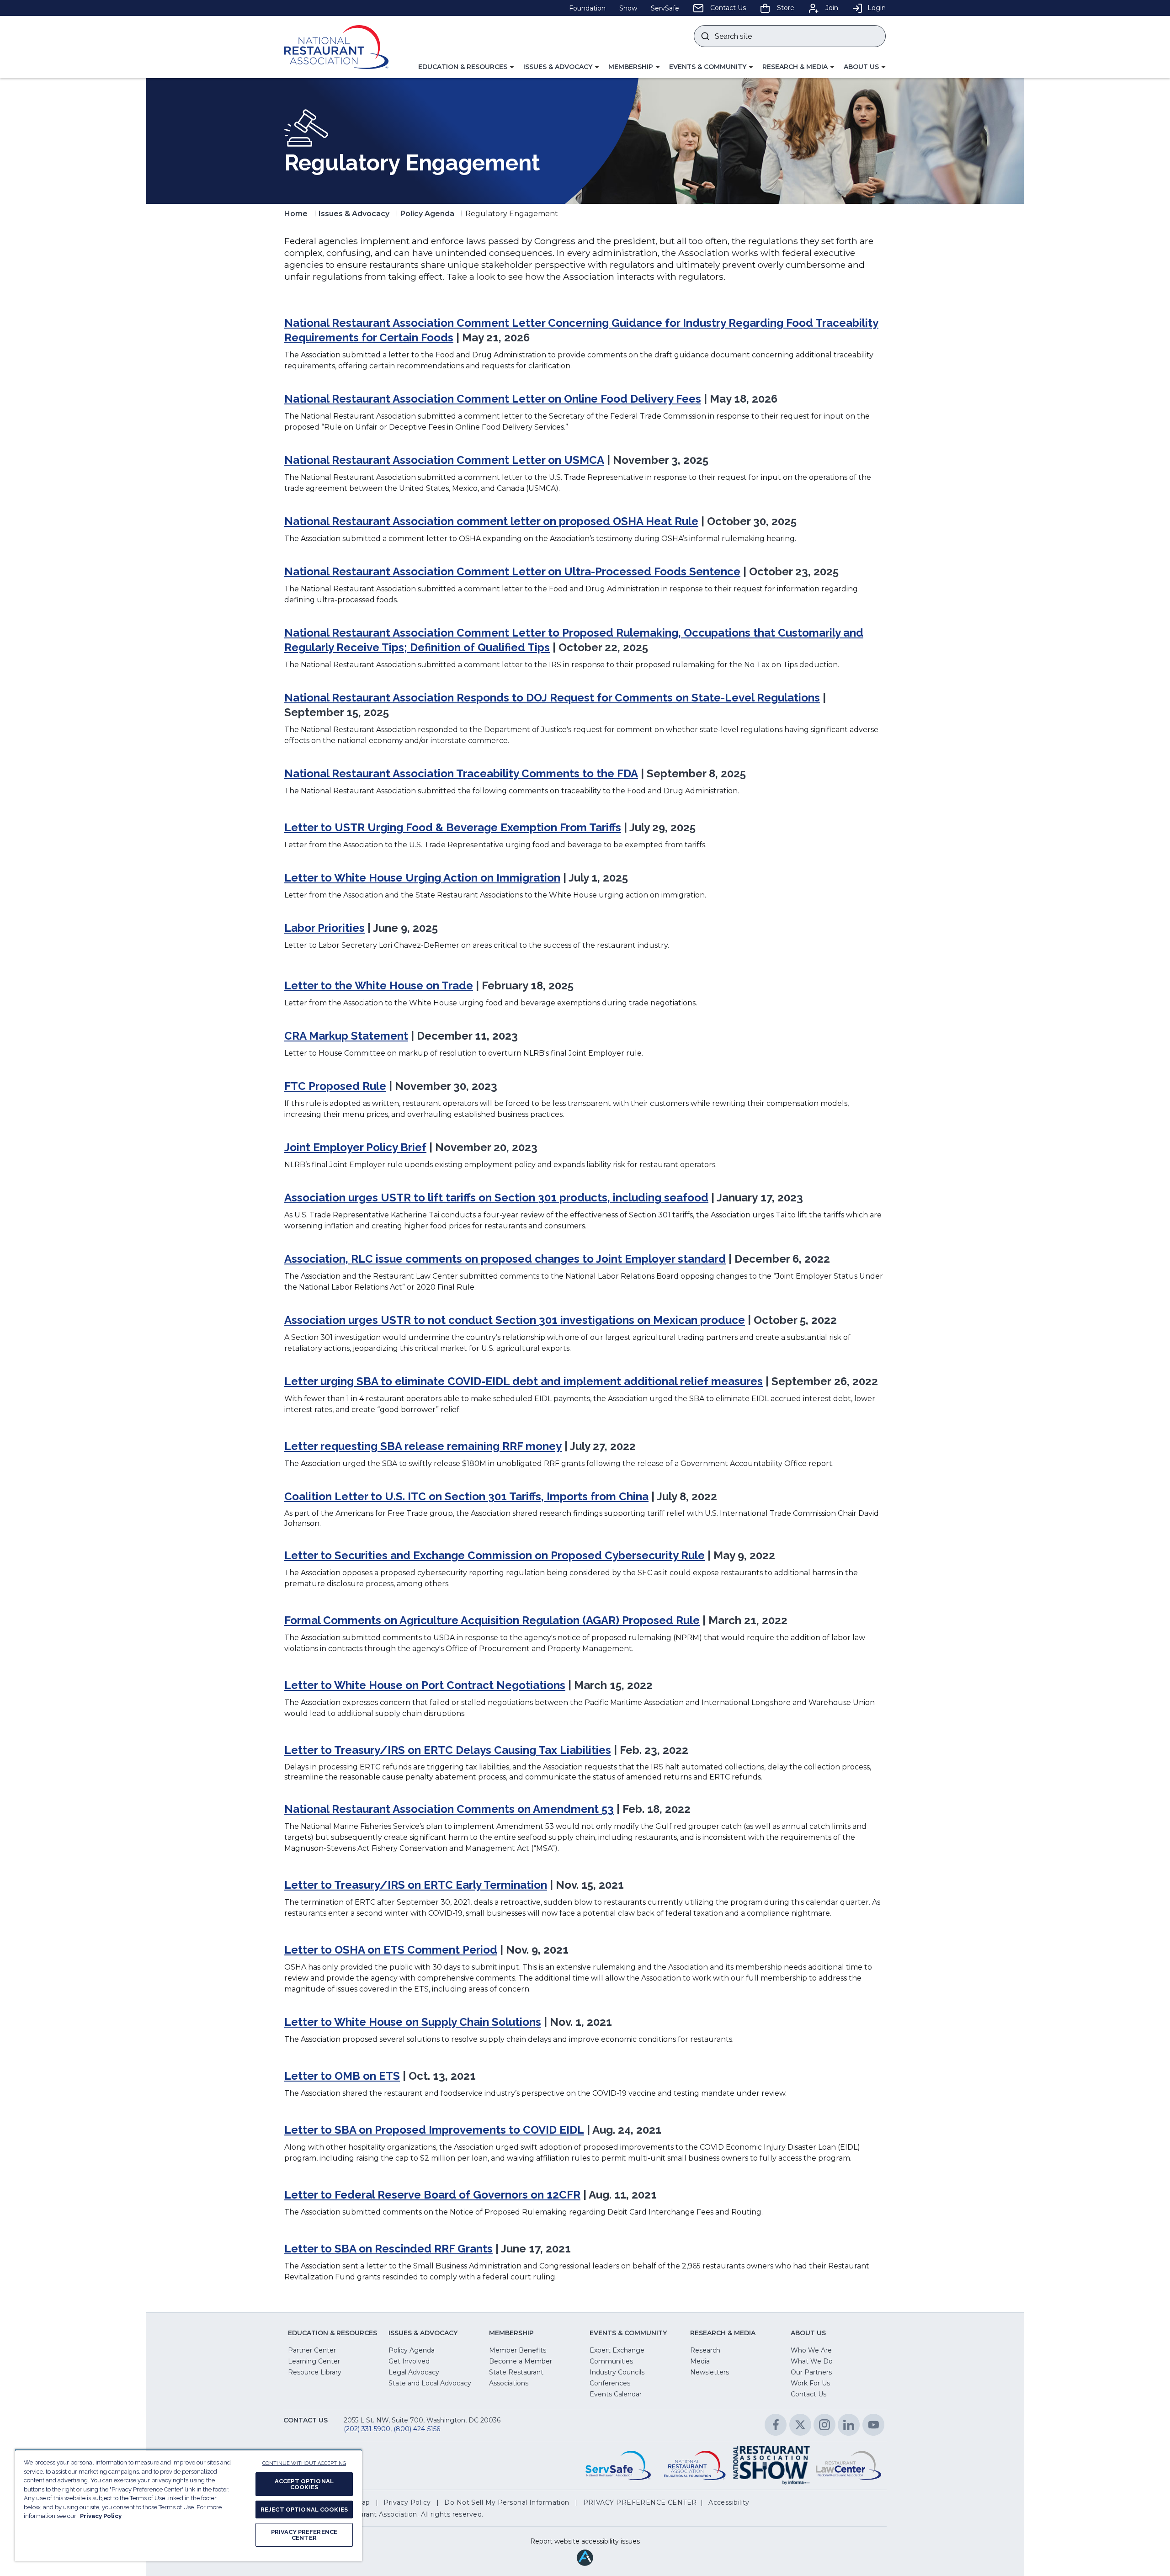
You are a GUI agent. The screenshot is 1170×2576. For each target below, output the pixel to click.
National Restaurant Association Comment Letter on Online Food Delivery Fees (493, 399)
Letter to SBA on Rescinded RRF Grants (388, 2249)
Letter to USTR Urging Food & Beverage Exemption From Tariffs (453, 827)
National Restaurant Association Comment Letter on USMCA (444, 460)
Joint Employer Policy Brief (355, 1147)
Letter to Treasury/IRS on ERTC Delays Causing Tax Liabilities (448, 1750)
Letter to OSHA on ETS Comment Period (391, 1950)
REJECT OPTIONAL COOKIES (304, 2510)
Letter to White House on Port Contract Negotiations (425, 1685)
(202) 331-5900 (367, 2429)
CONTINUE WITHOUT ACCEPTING (304, 2463)
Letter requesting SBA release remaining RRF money (423, 1446)
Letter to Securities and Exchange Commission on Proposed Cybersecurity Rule (495, 1555)
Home (296, 214)
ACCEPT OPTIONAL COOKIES (304, 2484)
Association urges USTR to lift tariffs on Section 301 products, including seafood (496, 1198)
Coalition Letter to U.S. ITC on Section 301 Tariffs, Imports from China (466, 1496)
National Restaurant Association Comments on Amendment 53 (449, 1809)
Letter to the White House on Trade (379, 985)
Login (877, 8)
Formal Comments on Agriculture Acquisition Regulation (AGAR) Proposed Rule (492, 1620)
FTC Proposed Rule (335, 1086)
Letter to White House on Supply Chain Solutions (413, 2022)
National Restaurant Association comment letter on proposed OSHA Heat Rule (491, 521)
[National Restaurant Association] (336, 47)
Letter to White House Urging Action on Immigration (422, 878)
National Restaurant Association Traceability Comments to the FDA (461, 773)
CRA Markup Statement (346, 1036)
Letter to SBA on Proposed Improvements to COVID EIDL (434, 2130)
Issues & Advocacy (354, 214)
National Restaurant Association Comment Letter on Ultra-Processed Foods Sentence (512, 571)
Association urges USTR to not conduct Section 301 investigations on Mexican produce (515, 1320)
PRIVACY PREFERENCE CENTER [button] (640, 2502)
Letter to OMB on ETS (342, 2076)
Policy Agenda (427, 214)
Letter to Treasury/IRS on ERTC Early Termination (416, 1885)
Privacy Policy (101, 2516)
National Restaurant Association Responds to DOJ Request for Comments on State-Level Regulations (552, 698)
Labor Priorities (324, 928)
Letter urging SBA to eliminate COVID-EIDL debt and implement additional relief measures (524, 1381)
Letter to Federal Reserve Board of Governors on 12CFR (432, 2195)
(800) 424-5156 (417, 2429)
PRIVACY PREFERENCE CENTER (304, 2535)
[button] (466, 67)
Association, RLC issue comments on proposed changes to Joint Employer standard (505, 1259)
